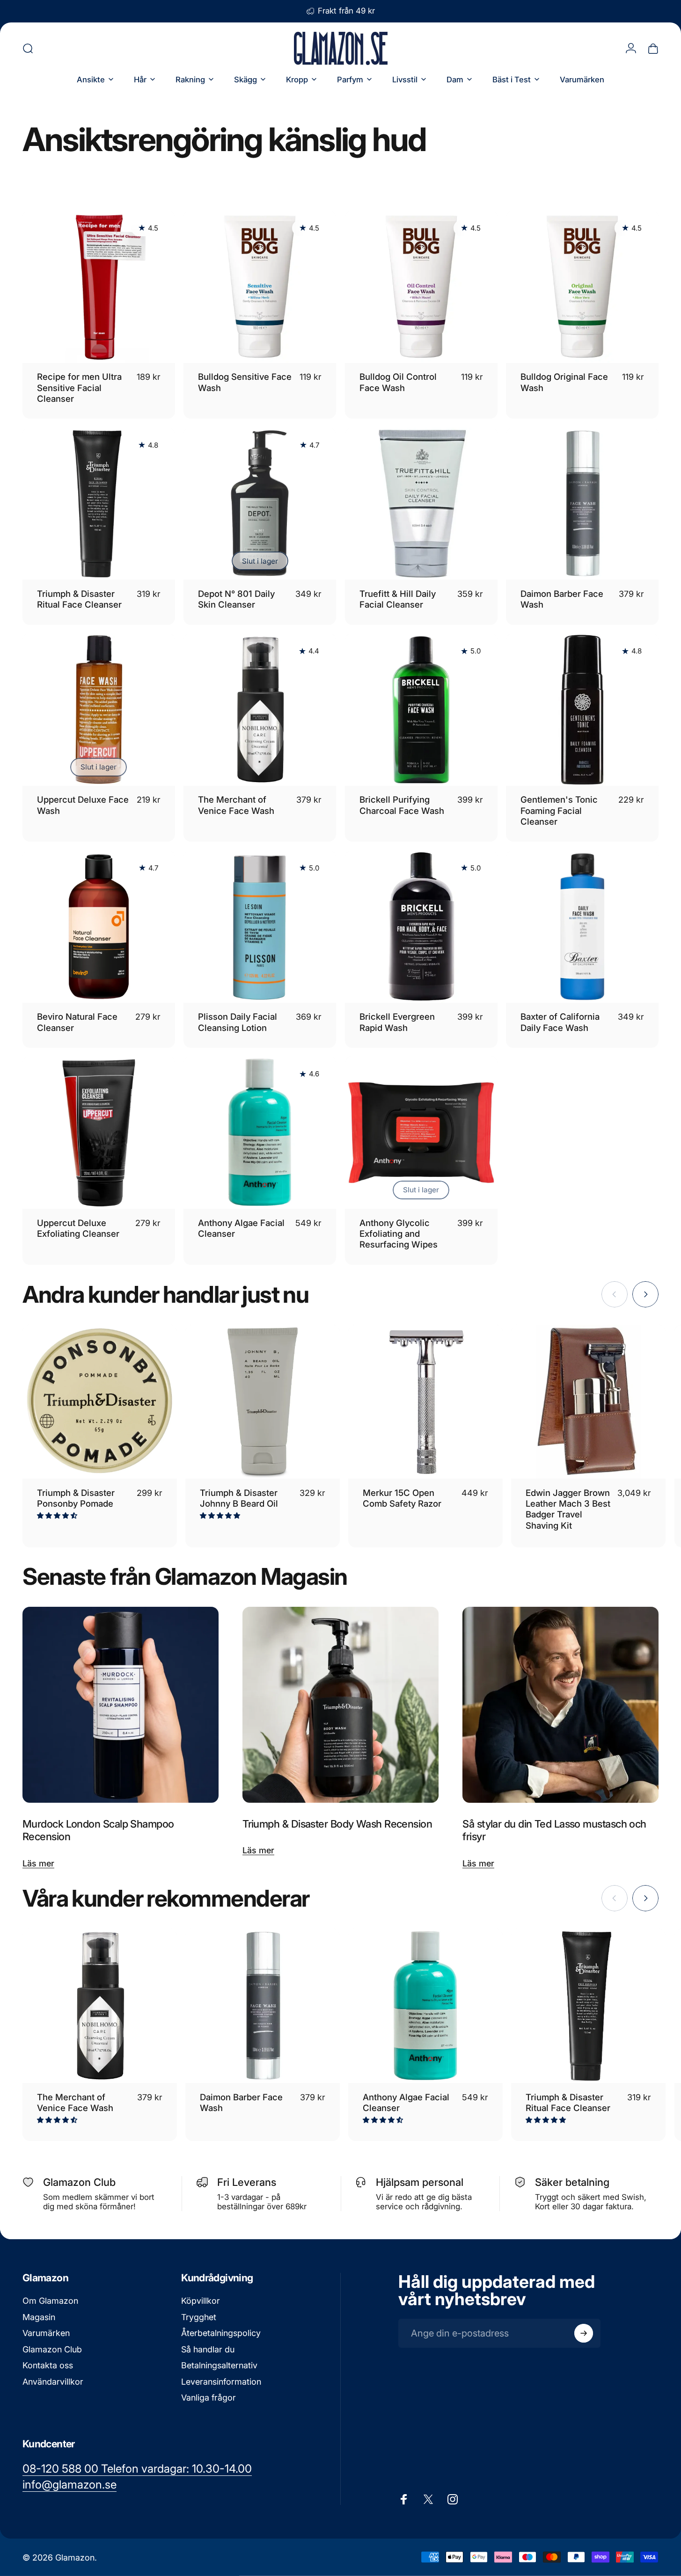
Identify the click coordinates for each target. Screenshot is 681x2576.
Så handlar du (208, 2349)
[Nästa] (645, 1294)
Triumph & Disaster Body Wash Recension (337, 1824)
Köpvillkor (201, 2301)
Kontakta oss (48, 2365)
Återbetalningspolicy (221, 2333)
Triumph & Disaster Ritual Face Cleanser (79, 599)
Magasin (39, 2317)
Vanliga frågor (209, 2398)
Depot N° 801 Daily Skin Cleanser (236, 599)
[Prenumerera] (584, 2333)
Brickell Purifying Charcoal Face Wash (402, 805)
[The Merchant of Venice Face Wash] (100, 2006)
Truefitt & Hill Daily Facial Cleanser (398, 599)
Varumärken (46, 2333)
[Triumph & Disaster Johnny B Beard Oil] (263, 1402)
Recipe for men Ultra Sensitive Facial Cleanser (79, 388)
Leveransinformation (221, 2382)
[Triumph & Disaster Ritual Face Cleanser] (588, 2006)
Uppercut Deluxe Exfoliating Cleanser (78, 1228)
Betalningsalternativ (219, 2365)
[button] (58, 1515)
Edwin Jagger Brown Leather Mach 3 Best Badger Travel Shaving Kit (568, 1509)
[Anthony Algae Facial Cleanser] (425, 2006)
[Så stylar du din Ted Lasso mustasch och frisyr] (560, 1705)
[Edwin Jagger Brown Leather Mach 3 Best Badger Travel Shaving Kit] (588, 1402)
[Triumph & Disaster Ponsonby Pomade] (100, 1402)
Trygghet (199, 2317)
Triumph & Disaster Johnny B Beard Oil (239, 1498)
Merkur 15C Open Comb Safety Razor (402, 1498)
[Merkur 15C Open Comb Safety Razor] (425, 1402)
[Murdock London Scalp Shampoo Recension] (121, 1705)
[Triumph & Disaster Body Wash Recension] (340, 1705)
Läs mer (38, 1863)
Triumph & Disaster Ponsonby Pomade (76, 1498)
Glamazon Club (52, 2349)
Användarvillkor (53, 2382)
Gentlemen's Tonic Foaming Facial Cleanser (559, 810)
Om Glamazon (50, 2301)
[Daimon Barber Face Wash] (263, 2006)
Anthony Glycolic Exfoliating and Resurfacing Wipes (399, 1234)
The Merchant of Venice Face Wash (236, 805)
